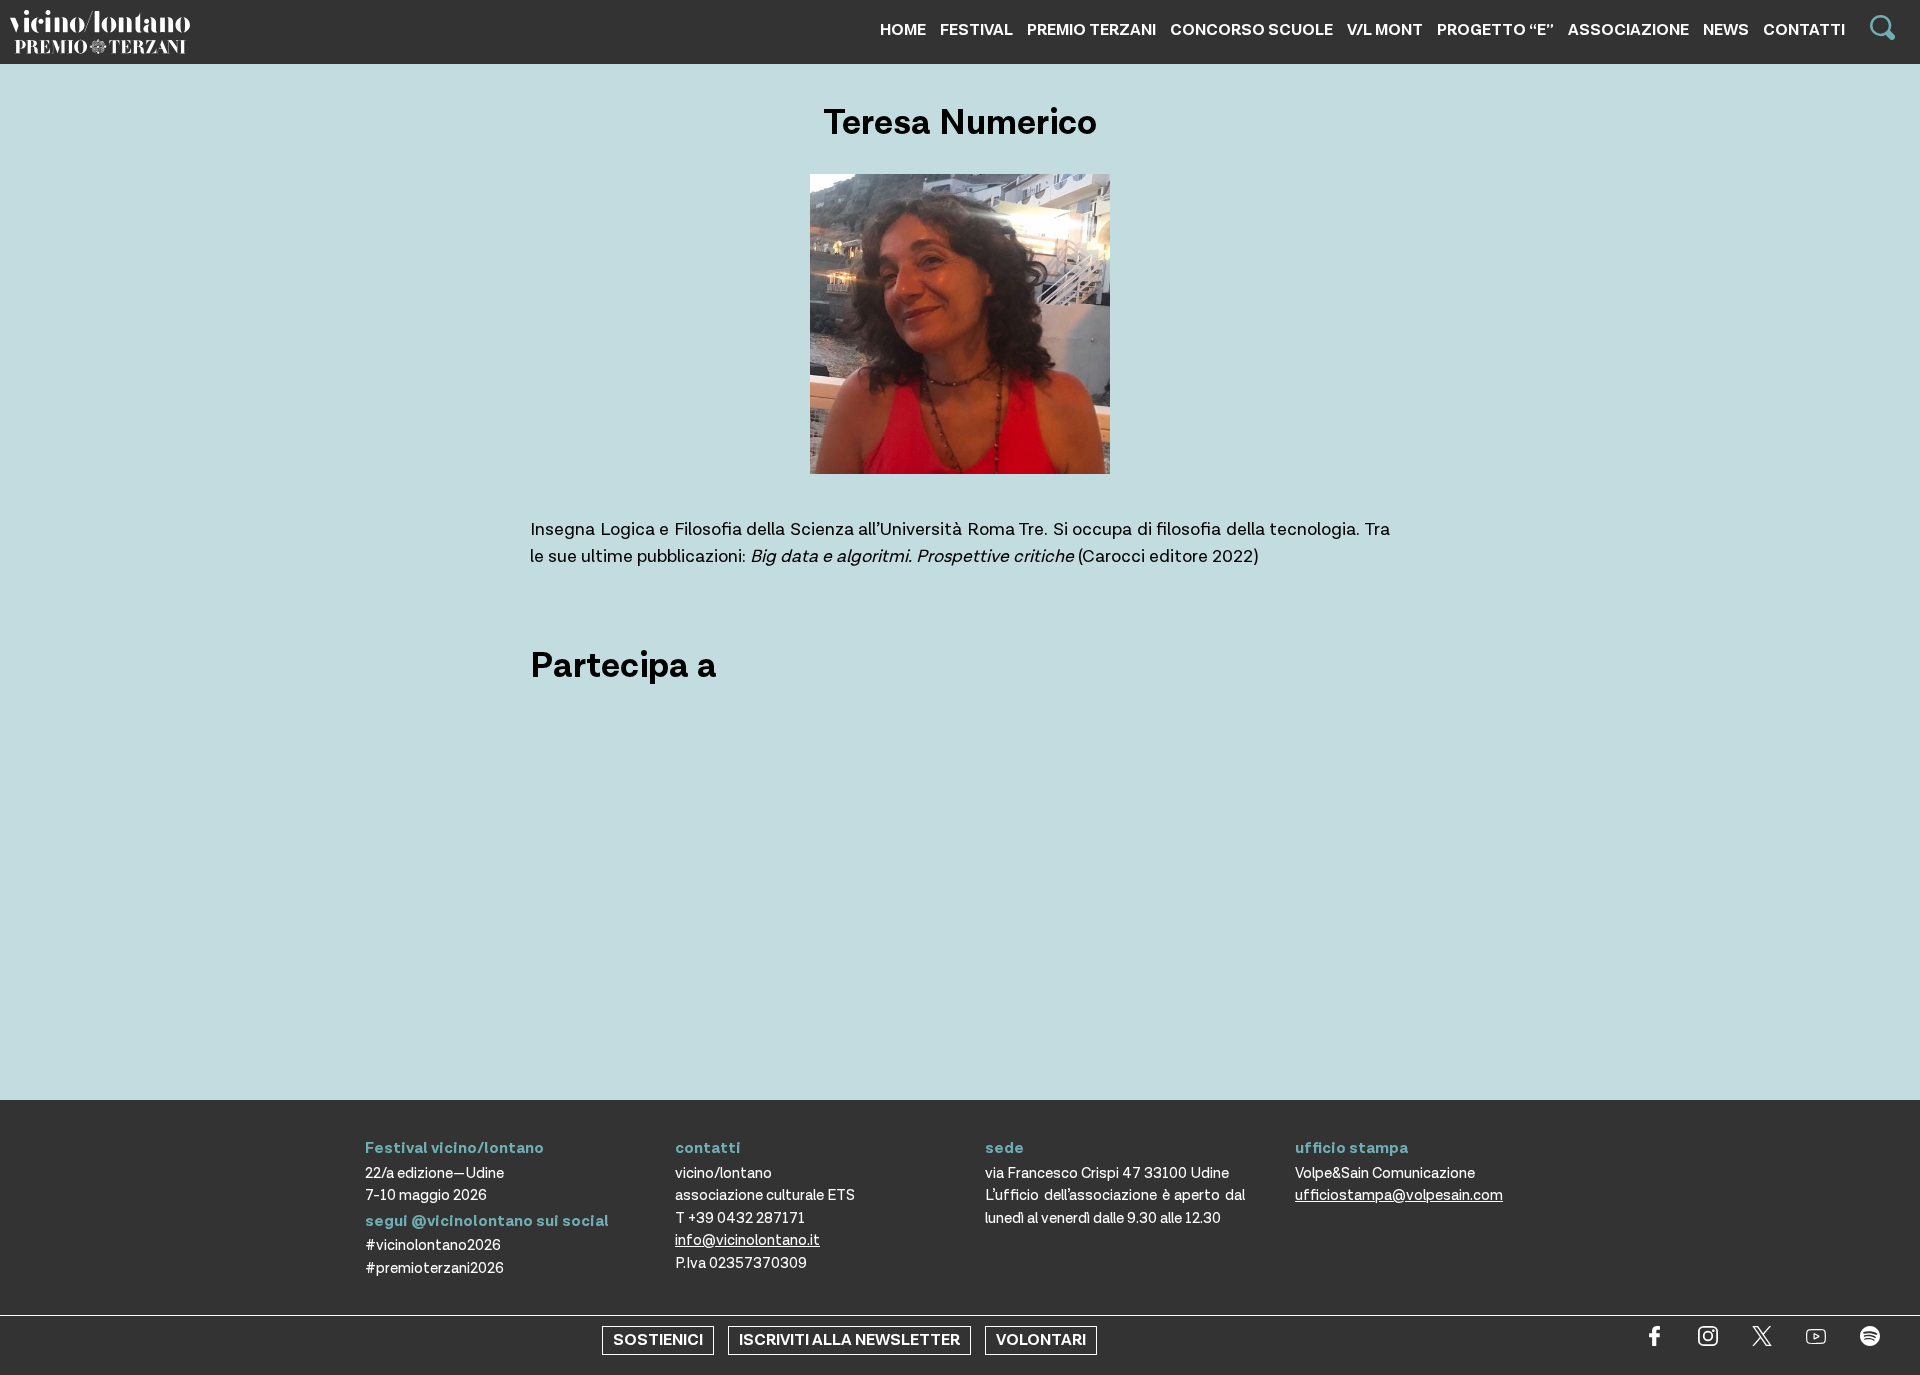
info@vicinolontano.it (747, 1240)
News (1726, 30)
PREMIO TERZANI (1091, 30)
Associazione (1628, 30)
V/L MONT (1385, 30)
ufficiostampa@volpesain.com (1399, 1195)
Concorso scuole (1251, 30)
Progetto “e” (1495, 30)
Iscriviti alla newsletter (849, 1340)
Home (903, 30)
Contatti (1804, 30)
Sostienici (658, 1340)
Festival (976, 30)
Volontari (1041, 1340)
